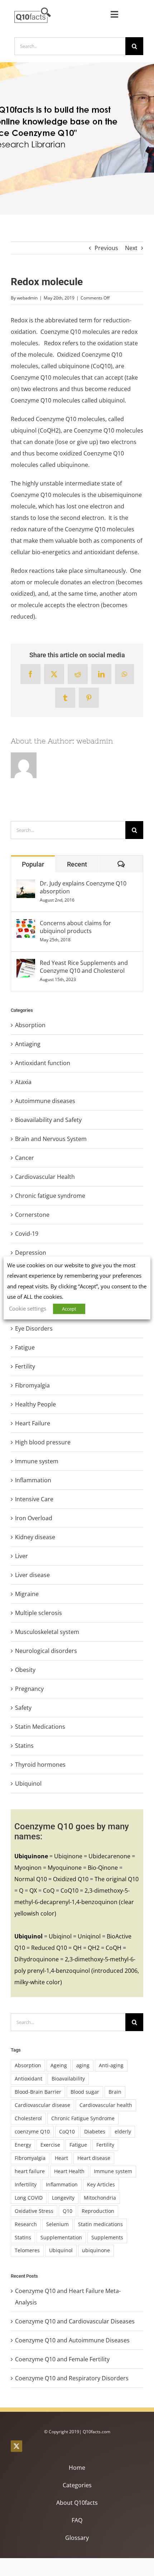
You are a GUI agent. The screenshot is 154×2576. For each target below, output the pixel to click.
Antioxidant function (43, 1063)
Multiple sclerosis (38, 1613)
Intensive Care (34, 1499)
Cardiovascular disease (42, 2105)
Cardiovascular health (106, 2105)
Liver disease (32, 1575)
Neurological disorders (46, 1651)
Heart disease (94, 2158)
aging (83, 2065)
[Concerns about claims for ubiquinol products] (26, 925)
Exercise (50, 2145)
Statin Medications (40, 1727)
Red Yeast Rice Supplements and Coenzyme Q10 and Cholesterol (84, 967)
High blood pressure (43, 1442)
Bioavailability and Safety (48, 1120)
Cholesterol (28, 2118)
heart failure (30, 2171)
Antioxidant (28, 2079)
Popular (33, 864)
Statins (24, 1746)
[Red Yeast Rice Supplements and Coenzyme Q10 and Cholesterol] (26, 965)
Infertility (26, 2184)
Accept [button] (69, 1309)
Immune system (37, 1461)
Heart (61, 2158)
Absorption (30, 1025)
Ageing (59, 2065)
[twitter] (16, 2446)
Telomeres (27, 2250)
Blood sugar (85, 2092)
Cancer (25, 1158)
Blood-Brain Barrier (38, 2092)
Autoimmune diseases (45, 1101)
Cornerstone (32, 1215)
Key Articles (101, 2184)
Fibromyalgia (32, 1385)
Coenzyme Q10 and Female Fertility (62, 2359)
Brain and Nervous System (51, 1139)
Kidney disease (35, 1537)
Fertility (25, 1366)
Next (131, 248)
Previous (106, 248)
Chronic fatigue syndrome (50, 1196)
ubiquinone (96, 2250)
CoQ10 (67, 2131)
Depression (31, 1253)
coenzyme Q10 (32, 2131)
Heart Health (69, 2171)
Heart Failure (33, 1423)
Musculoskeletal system (47, 1632)
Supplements (107, 2237)
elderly (123, 2131)
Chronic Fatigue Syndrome (83, 2118)
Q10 (68, 2211)
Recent (77, 864)
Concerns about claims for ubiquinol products (75, 927)
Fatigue (25, 1347)
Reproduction (98, 2211)
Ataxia (23, 1082)
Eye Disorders (34, 1328)
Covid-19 (27, 1234)
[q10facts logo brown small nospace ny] (33, 10)
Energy (23, 2145)
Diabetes (95, 2131)
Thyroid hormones (40, 1765)
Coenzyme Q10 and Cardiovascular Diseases (75, 2321)
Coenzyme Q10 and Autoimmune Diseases (72, 2340)
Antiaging (28, 1044)
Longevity (63, 2198)
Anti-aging (111, 2065)
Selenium (57, 2224)
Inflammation (33, 1480)
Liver (21, 1556)
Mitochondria (100, 2198)
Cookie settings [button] (28, 1308)
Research (26, 2224)
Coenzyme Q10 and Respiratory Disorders (72, 2378)
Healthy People (35, 1404)
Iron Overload (34, 1518)
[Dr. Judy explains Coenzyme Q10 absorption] (26, 885)
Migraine (27, 1594)
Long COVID (29, 2198)
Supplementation (61, 2237)
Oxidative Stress (34, 2211)
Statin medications (100, 2224)
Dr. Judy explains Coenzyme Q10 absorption (83, 887)
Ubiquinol (28, 1784)
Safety (23, 1708)
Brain (115, 2092)
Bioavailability (68, 2079)
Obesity (25, 1670)
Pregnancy (29, 1689)
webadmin (27, 298)
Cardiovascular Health (45, 1177)
